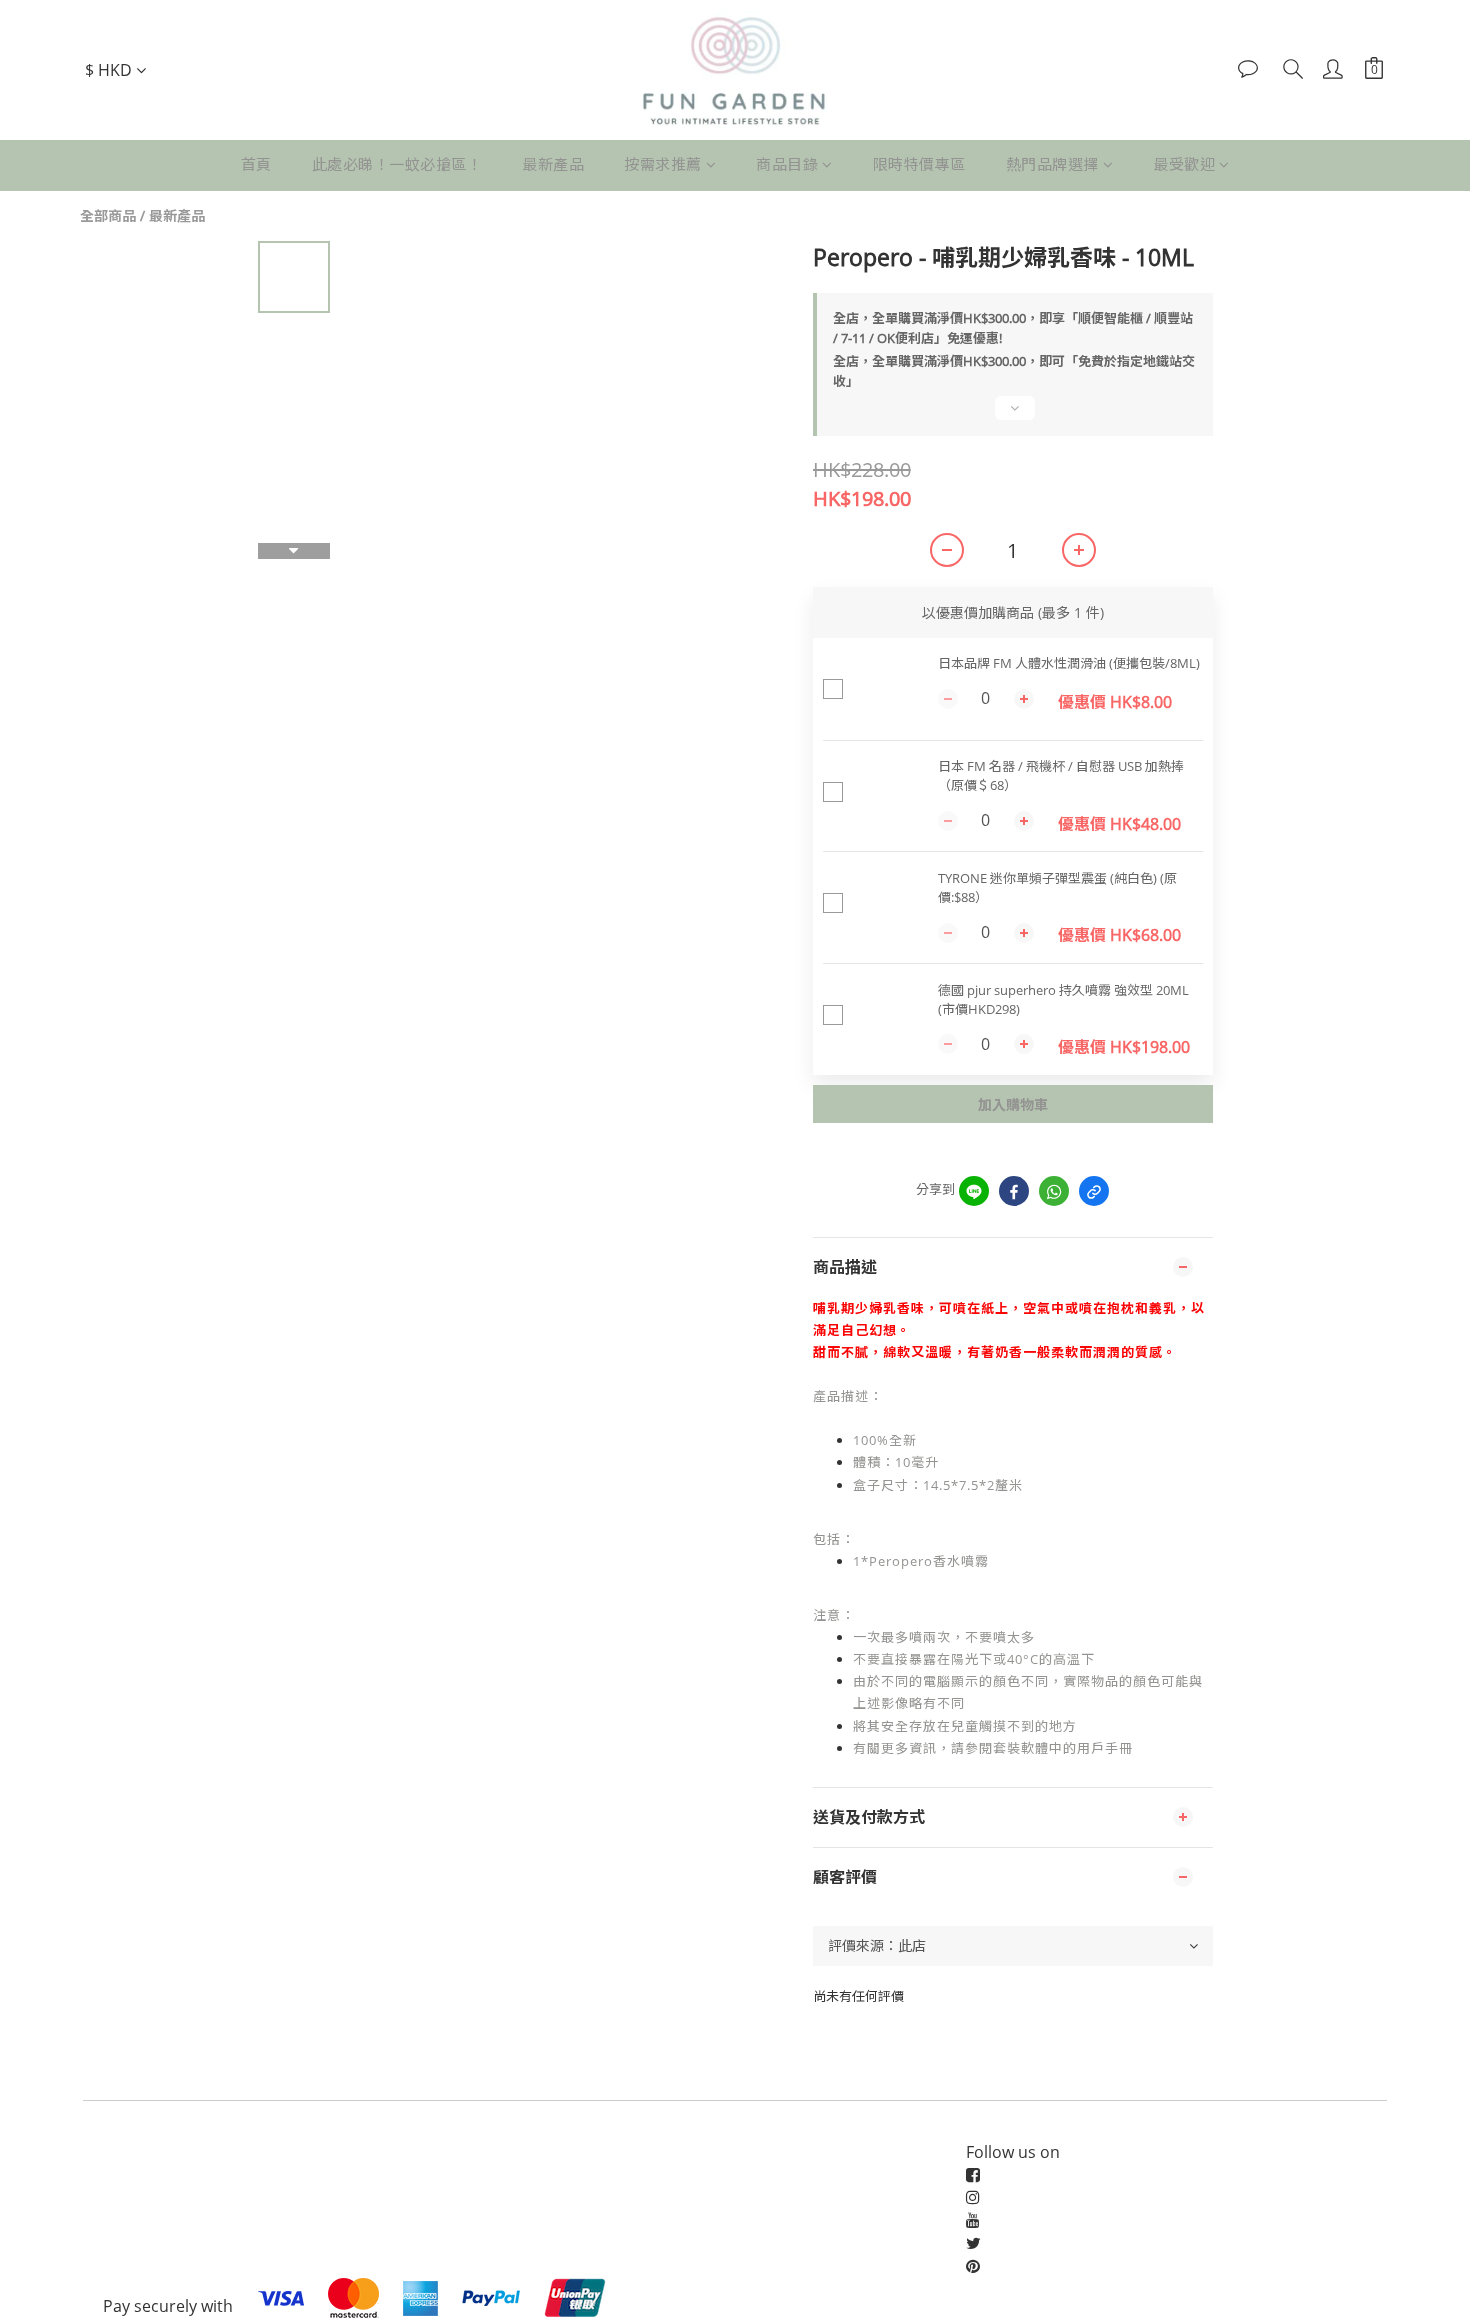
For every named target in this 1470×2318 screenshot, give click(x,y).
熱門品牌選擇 (1052, 164)
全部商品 (108, 215)
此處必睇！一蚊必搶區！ (397, 164)
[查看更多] (1013, 417)
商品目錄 (787, 164)
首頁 (256, 164)
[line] (974, 1192)
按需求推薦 (663, 164)
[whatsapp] (1054, 1192)
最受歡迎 (1184, 164)
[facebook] (1014, 1192)
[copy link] (1094, 1192)
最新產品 (553, 164)
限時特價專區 (919, 164)
